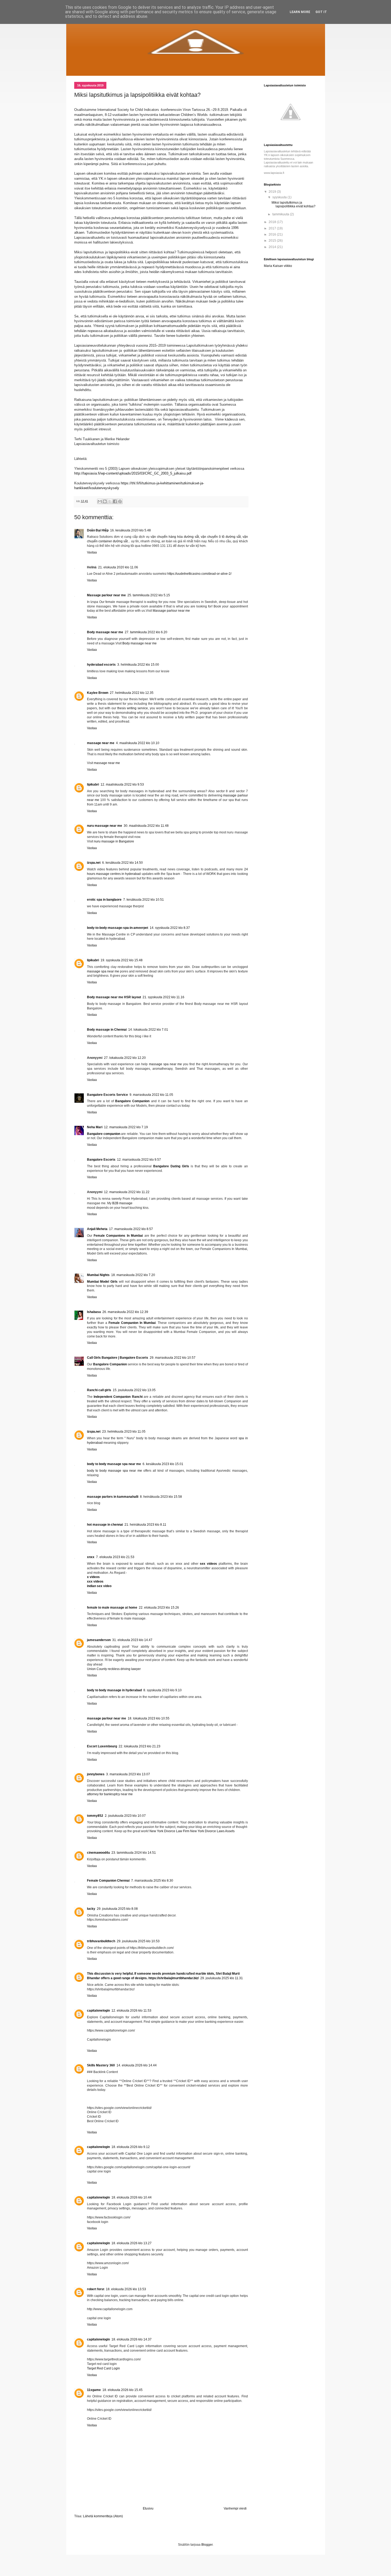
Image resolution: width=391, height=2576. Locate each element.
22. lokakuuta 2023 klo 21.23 (140, 1746)
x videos (93, 1577)
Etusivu (148, 2508)
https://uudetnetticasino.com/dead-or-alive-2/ (199, 574)
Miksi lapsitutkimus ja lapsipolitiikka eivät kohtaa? (294, 204)
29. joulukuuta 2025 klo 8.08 (117, 1909)
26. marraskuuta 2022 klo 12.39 (125, 1312)
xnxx (91, 1557)
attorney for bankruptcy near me (110, 1794)
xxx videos (95, 1581)
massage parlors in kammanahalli (113, 1497)
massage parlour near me (107, 1718)
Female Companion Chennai (108, 1881)
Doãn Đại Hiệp (98, 530)
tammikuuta (281, 214)
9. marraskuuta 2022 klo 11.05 (151, 1095)
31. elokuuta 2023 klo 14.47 (132, 1640)
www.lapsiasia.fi (274, 173)
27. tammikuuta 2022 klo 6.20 (146, 632)
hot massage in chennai (105, 1525)
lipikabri (93, 784)
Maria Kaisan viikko (278, 266)
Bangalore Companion (132, 1101)
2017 (273, 228)
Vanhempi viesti (235, 2508)
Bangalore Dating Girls (171, 1166)
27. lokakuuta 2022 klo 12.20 (125, 1058)
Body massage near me (105, 632)
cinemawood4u (98, 1853)
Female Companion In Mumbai (132, 1323)
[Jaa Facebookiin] (115, 501)
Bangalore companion (104, 1134)
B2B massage (122, 1203)
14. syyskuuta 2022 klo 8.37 (170, 928)
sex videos (208, 1564)
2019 (273, 192)
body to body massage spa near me (114, 1464)
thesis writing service (133, 708)
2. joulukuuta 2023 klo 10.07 (125, 1816)
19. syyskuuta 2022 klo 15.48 (122, 960)
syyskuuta (280, 197)
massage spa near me (103, 971)
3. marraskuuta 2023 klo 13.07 (128, 1774)
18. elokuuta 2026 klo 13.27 (132, 2243)
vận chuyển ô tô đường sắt (221, 537)
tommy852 (95, 1816)
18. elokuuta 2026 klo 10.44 (132, 2197)
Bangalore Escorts (101, 1160)
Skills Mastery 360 (101, 2065)
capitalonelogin (98, 2011)
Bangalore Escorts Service (107, 1095)
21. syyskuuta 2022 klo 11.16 (163, 997)
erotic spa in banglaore (104, 900)
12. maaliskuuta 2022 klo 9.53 (122, 784)
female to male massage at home (112, 1608)
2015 (273, 241)
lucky (91, 1909)
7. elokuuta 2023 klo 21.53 (115, 1557)
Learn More (300, 12)
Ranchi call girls (99, 1390)
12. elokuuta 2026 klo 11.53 (131, 2011)
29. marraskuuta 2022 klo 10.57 (173, 1358)
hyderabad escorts (101, 665)
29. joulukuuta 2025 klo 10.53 (138, 1941)
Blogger (207, 2545)
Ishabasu (94, 1312)
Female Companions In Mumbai (118, 1236)
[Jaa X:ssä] (110, 501)
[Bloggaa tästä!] (105, 501)
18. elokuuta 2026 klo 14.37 (132, 2339)
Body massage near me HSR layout (114, 997)
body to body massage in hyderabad (114, 1690)
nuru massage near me (105, 826)
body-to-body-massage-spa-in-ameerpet (118, 928)
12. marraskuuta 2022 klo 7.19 (126, 1127)
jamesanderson (99, 1640)
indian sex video (99, 1586)
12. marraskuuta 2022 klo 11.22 (127, 1192)
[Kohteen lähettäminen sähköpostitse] (100, 501)
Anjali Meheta (97, 1229)
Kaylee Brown (98, 693)
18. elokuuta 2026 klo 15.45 (122, 2390)
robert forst (96, 2289)
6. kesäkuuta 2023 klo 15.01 (163, 1464)
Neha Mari (95, 1127)
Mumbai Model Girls (102, 1282)
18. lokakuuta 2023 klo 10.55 (149, 1718)
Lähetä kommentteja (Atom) (103, 2516)
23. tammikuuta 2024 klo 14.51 (134, 1853)
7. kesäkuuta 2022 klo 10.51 (143, 900)
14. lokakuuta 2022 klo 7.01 (148, 1030)
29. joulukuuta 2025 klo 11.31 (222, 1978)
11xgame (94, 2390)
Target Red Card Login (103, 2368)
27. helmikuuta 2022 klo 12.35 (132, 693)
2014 (273, 247)
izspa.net (94, 863)
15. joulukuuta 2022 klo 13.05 (134, 1390)
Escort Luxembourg (102, 1746)
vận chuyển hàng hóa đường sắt (175, 537)
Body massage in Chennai (107, 1030)
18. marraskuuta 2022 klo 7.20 (133, 1275)
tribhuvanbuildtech (101, 1941)
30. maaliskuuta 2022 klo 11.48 (146, 826)
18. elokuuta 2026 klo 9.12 (131, 2147)
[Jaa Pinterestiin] (120, 501)
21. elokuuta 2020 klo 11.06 (118, 567)
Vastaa (92, 552)
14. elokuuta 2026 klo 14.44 (137, 2065)
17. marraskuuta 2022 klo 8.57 (131, 1229)
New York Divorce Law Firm (169, 1831)
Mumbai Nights (98, 1275)
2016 (273, 234)
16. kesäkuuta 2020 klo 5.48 (130, 530)
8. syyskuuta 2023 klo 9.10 (163, 1690)
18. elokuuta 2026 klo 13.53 (126, 2289)
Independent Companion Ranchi (119, 1397)
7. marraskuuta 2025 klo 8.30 (152, 1881)
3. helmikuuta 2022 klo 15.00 (138, 665)
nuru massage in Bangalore (114, 841)
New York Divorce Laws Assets (212, 1831)
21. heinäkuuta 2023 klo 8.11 (145, 1525)
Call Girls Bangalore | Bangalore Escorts (118, 1358)
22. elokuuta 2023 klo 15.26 (159, 1608)
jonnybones (96, 1774)
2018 (273, 222)
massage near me (101, 743)
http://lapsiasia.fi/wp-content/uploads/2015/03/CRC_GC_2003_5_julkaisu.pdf (133, 473)
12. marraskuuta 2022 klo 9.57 (139, 1160)
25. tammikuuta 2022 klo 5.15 (149, 595)
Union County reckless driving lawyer (114, 1669)
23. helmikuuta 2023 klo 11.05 (124, 1432)
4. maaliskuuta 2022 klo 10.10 (138, 743)
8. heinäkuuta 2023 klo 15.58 (161, 1497)
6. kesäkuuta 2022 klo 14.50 (122, 863)
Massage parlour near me (106, 595)
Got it (321, 12)
